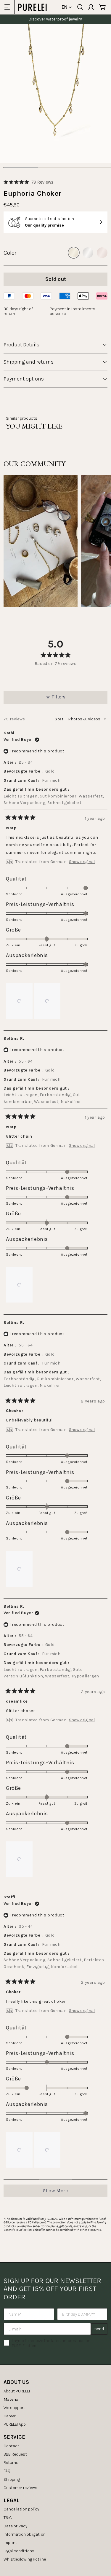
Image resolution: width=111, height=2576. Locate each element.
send (99, 2329)
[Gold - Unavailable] (74, 253)
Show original (82, 862)
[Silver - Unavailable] (88, 253)
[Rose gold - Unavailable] (102, 253)
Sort (59, 719)
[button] (28, 182)
